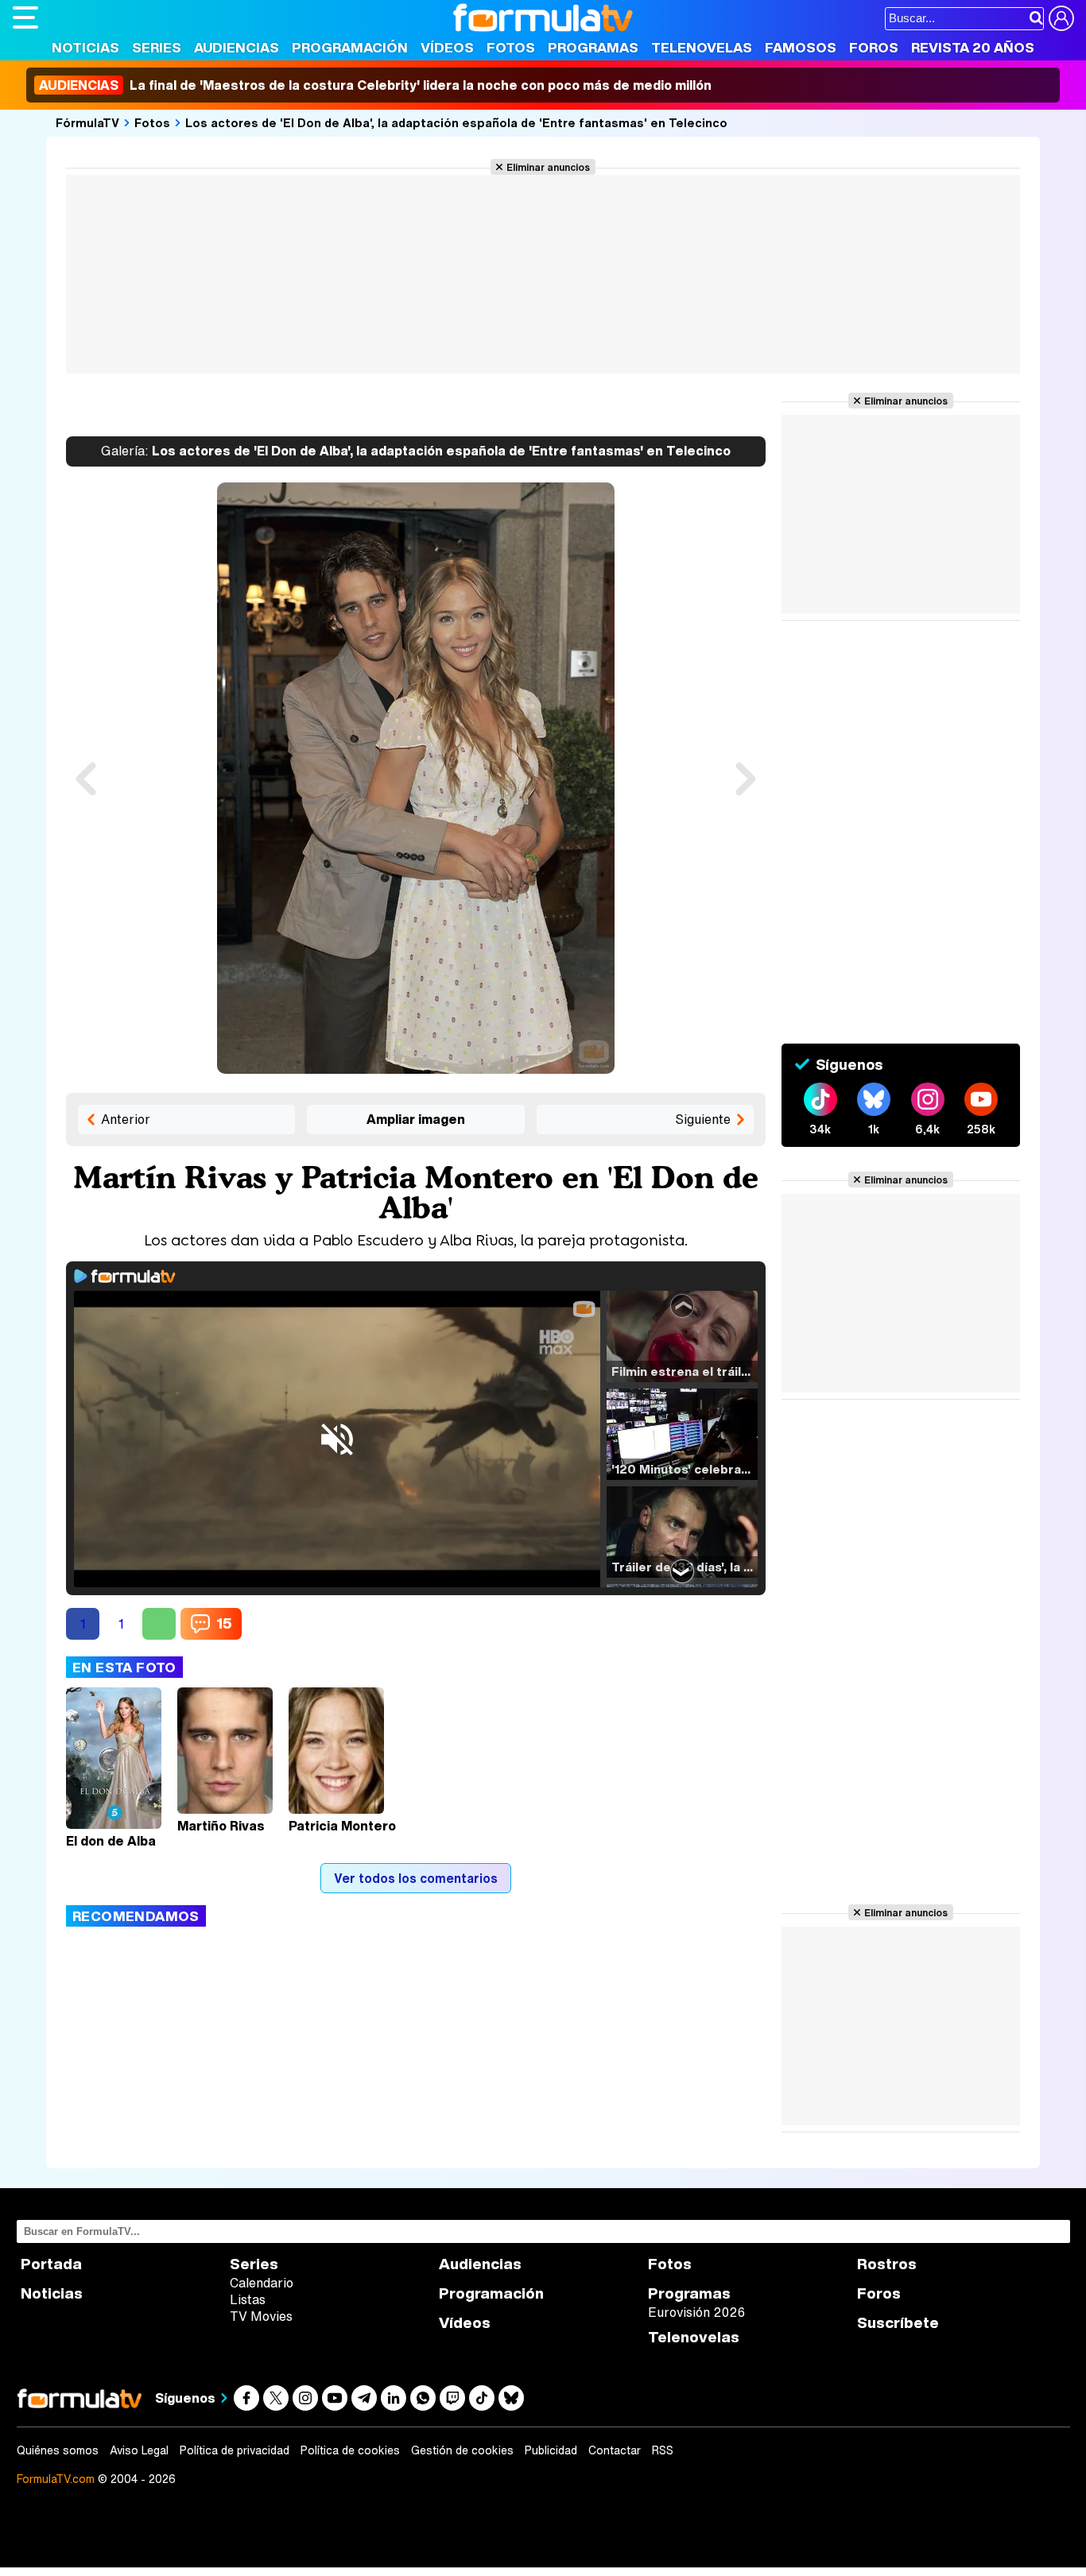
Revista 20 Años (973, 47)
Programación (350, 47)
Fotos (511, 47)
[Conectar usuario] (1061, 18)
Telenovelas (702, 47)
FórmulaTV (87, 122)
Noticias (85, 47)
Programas (593, 47)
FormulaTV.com (56, 2479)
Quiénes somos (58, 2450)
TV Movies (261, 2316)
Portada (51, 2264)
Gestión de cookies (462, 2450)
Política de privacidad (235, 2450)
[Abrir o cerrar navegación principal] (25, 17)
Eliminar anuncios (548, 167)
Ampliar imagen (416, 1119)
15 (224, 1623)
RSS (663, 2450)
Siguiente (703, 1119)
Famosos (801, 47)
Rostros (887, 2264)
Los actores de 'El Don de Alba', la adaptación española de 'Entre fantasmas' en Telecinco (456, 122)
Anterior (126, 1119)
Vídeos (447, 47)
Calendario (262, 2283)
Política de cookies (350, 2450)
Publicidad (551, 2450)
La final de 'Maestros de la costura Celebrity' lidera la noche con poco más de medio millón (375, 85)
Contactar (615, 2450)
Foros (874, 47)
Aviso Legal (139, 2450)
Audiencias (237, 47)
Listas (248, 2299)
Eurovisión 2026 (696, 2312)
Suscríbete (898, 2323)
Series (157, 47)
